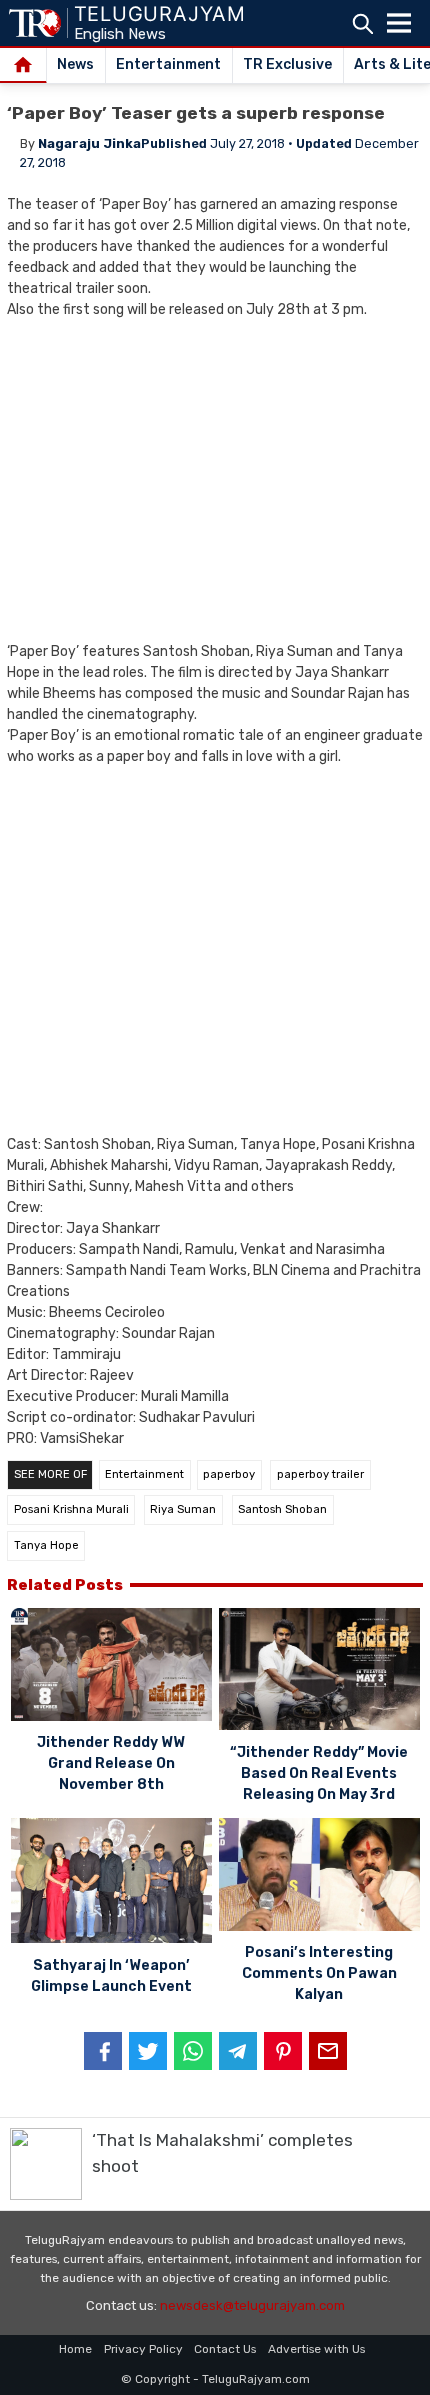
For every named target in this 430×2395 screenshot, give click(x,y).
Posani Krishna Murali (71, 1509)
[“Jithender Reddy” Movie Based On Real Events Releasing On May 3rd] (319, 1672)
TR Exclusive (287, 64)
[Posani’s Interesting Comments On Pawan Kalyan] (319, 1877)
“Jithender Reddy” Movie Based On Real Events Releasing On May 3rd (319, 1773)
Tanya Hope (46, 1545)
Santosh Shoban (282, 1509)
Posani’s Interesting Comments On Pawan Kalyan (319, 1973)
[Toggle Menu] (399, 23)
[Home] (23, 66)
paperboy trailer (320, 1474)
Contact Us (225, 2349)
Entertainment (168, 64)
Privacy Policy (143, 2349)
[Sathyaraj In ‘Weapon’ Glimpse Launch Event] (111, 1884)
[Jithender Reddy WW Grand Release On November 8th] (111, 1667)
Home (75, 2349)
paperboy (229, 1474)
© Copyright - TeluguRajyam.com (215, 2379)
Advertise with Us (316, 2349)
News (75, 64)
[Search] (362, 23)
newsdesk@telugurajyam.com (252, 2305)
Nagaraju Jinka (89, 143)
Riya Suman (183, 1509)
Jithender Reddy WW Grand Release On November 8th (111, 1763)
